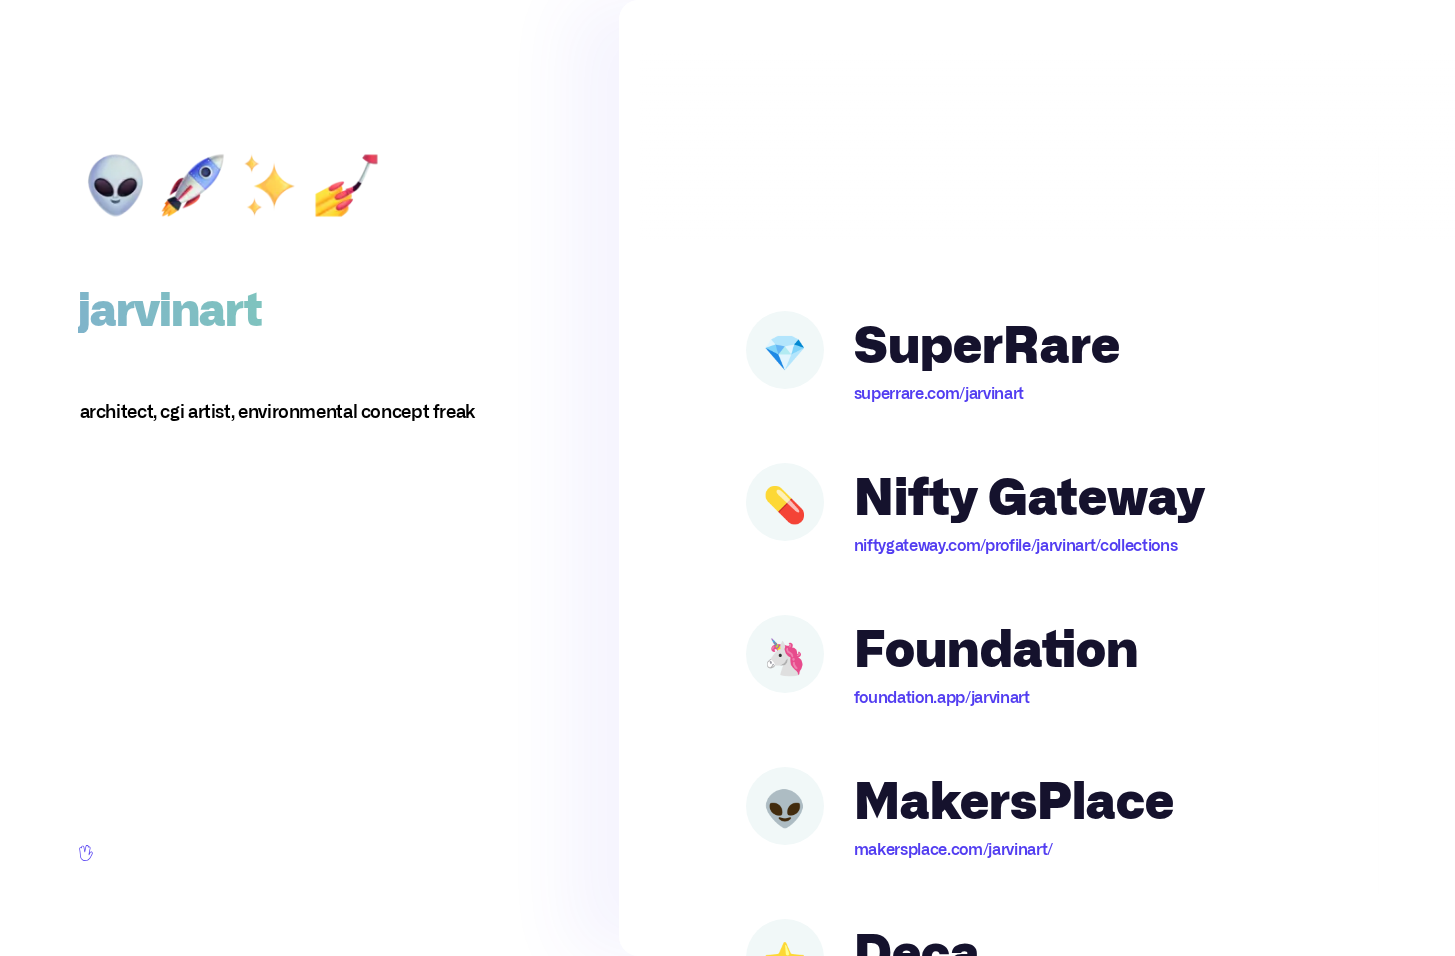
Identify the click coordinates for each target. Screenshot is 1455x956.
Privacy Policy (226, 908)
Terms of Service (125, 908)
